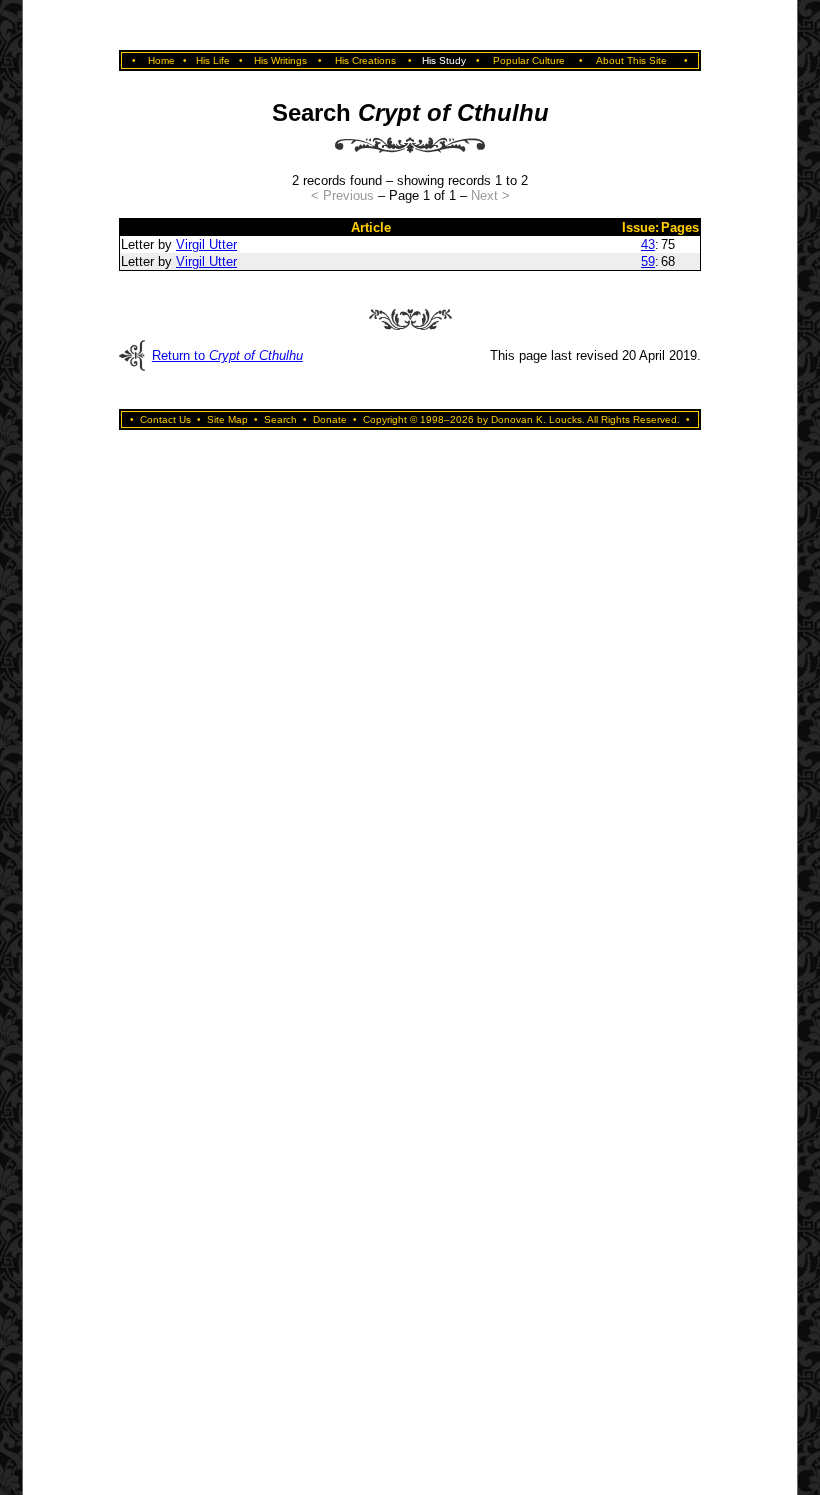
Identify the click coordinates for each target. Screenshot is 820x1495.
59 (648, 261)
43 (648, 244)
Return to (227, 355)
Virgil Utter (206, 244)
